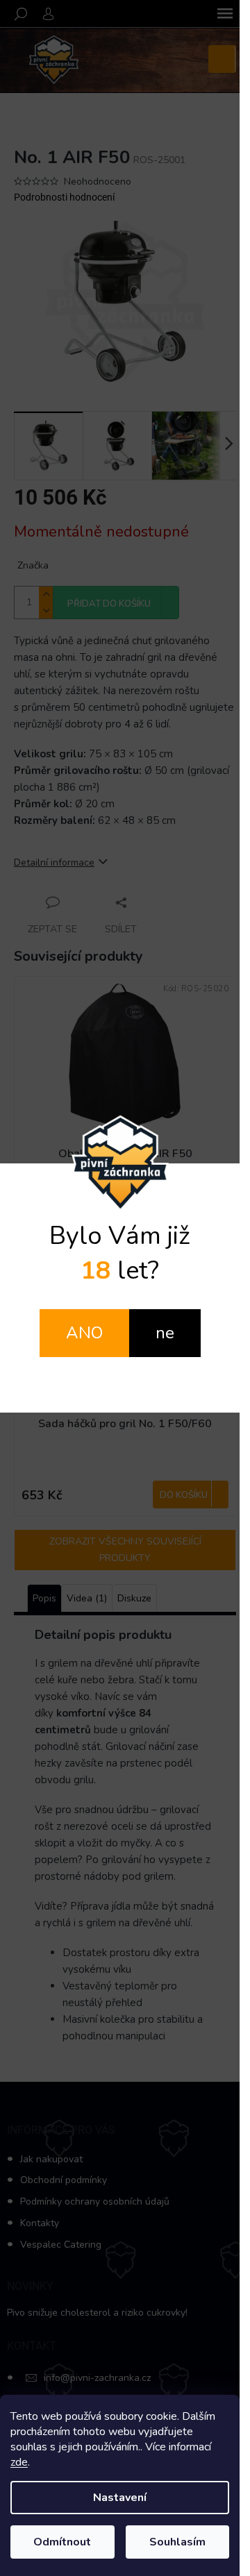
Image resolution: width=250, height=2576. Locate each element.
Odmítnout (62, 2542)
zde (19, 2462)
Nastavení (120, 2498)
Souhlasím (177, 2542)
